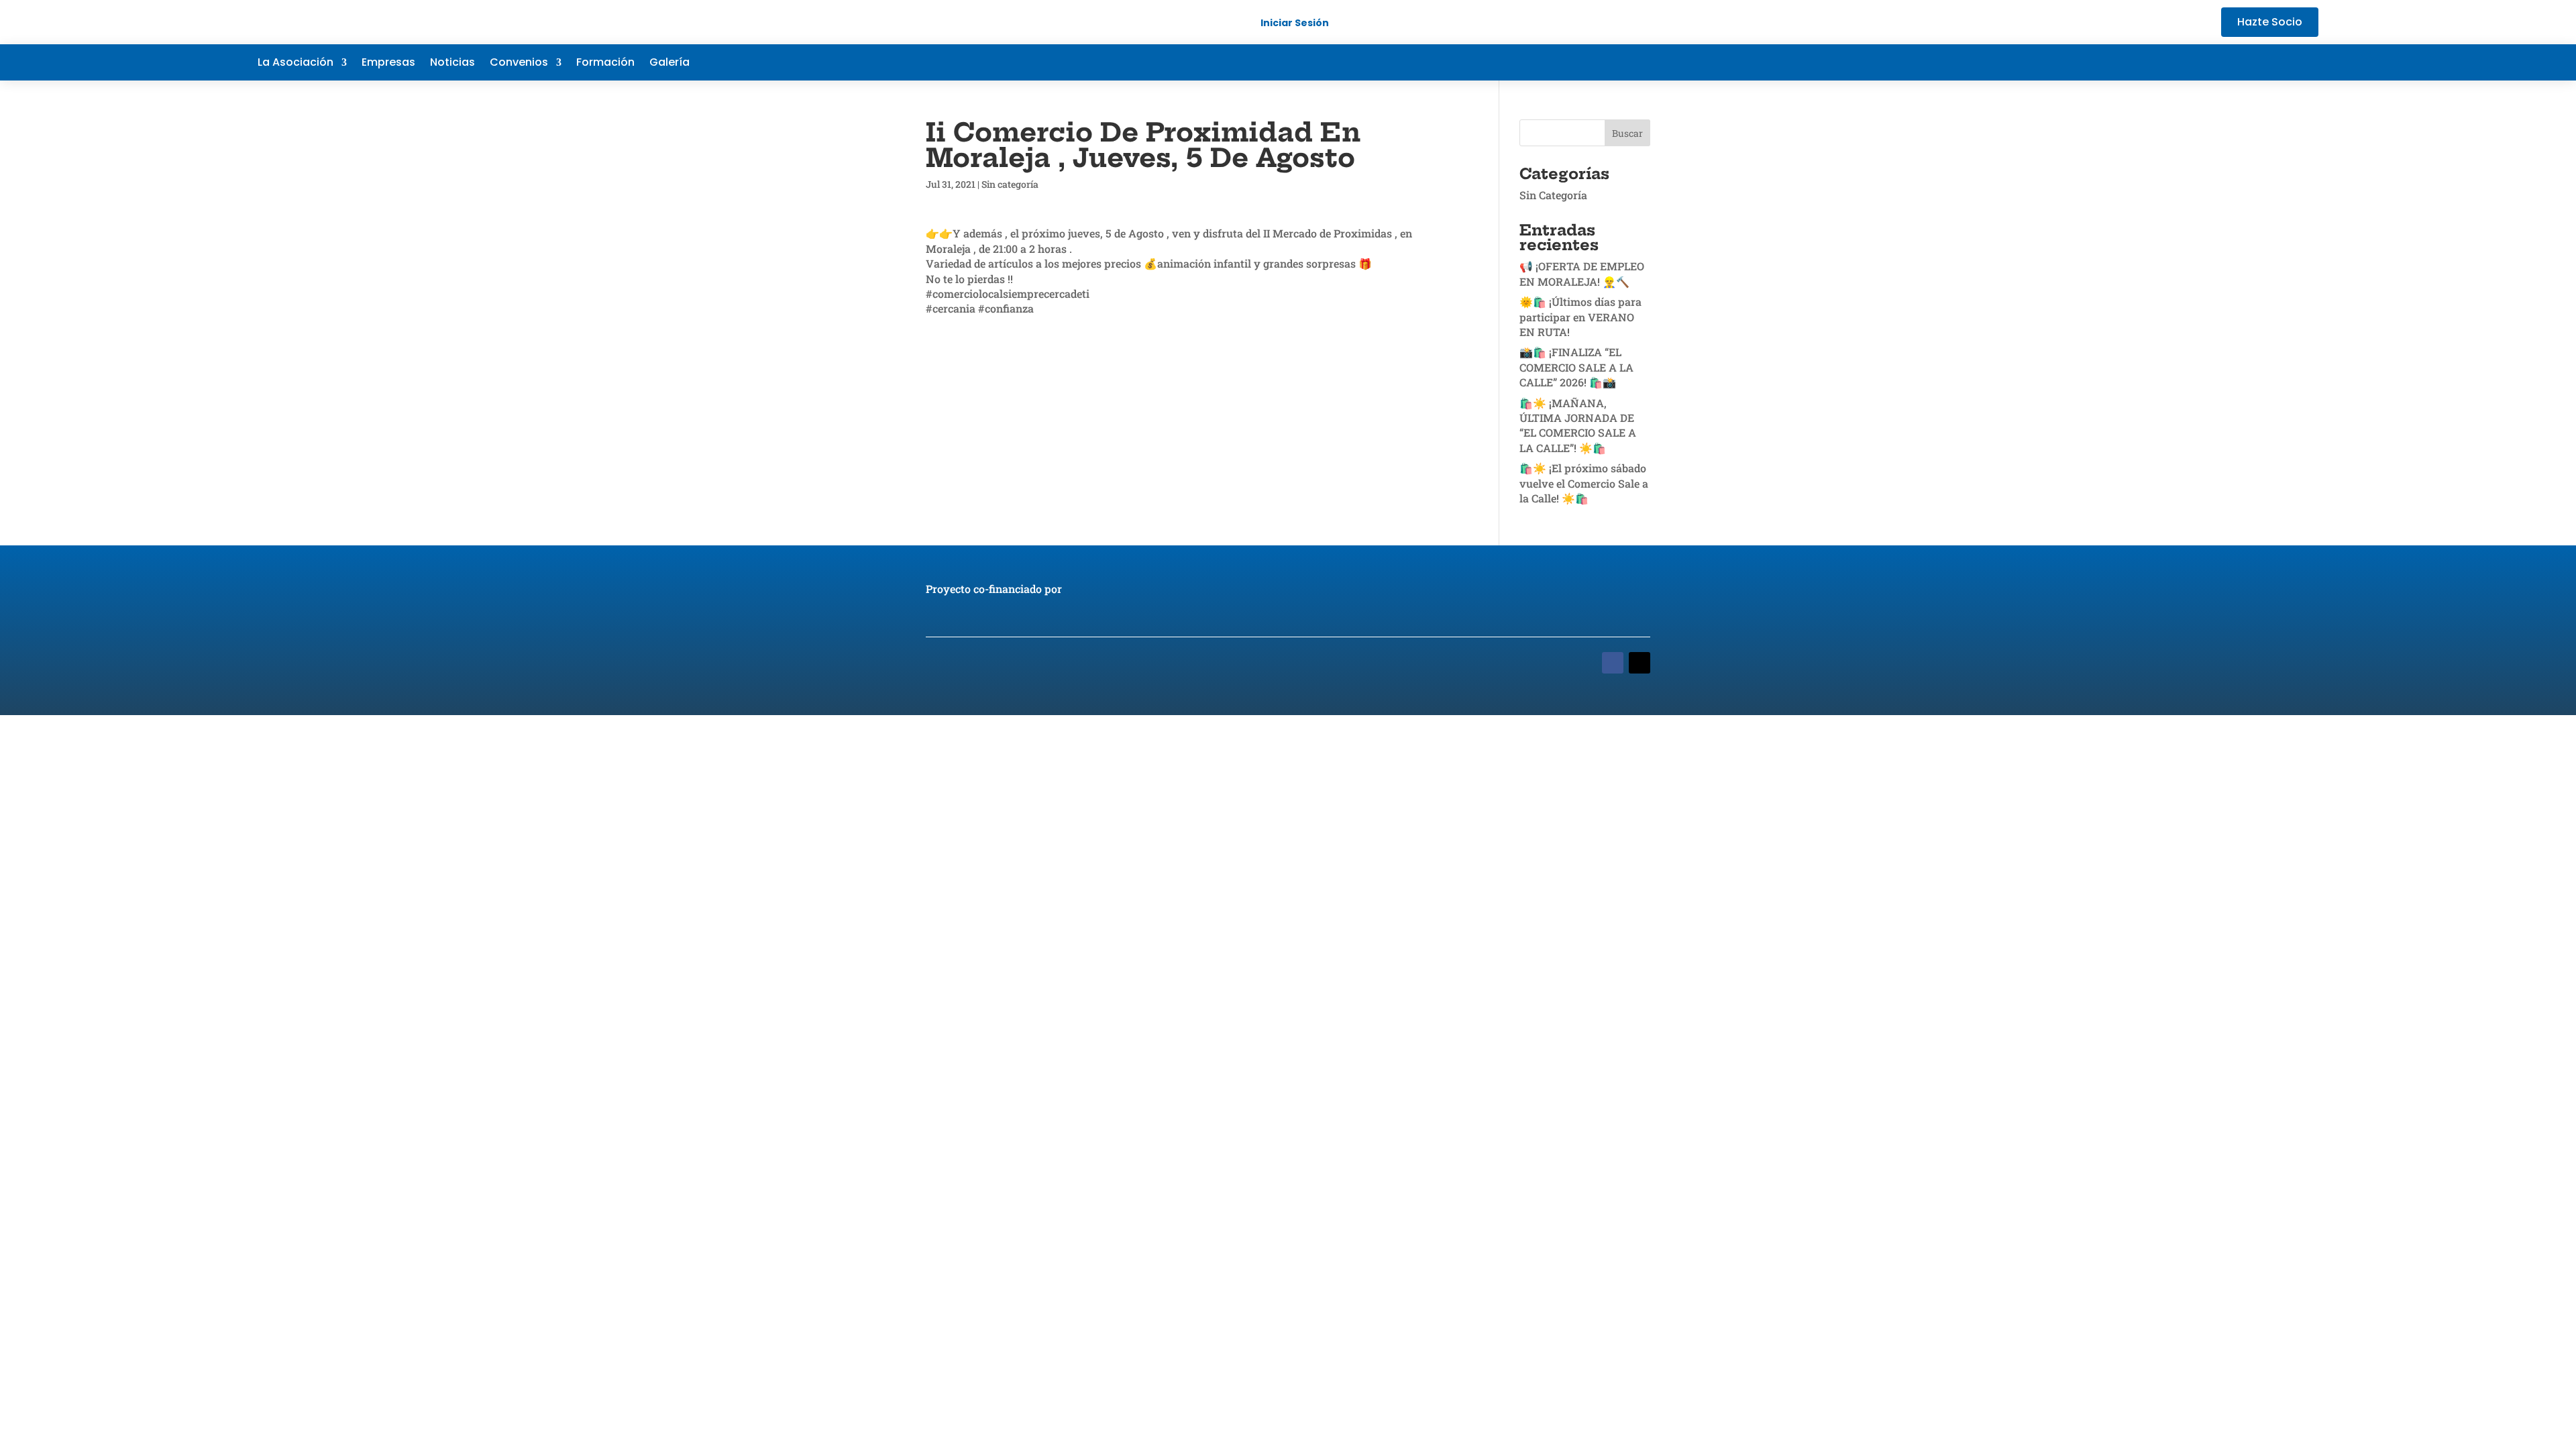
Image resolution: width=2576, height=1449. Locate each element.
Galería (669, 64)
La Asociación (296, 64)
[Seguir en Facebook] (2227, 62)
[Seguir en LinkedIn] (2281, 62)
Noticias (452, 64)
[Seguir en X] (2254, 62)
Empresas (388, 64)
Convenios (519, 64)
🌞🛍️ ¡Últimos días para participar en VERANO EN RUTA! (1580, 317)
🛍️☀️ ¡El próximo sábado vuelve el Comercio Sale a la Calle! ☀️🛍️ (1584, 483)
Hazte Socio (2270, 22)
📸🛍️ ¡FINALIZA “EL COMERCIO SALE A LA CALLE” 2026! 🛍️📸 (1576, 367)
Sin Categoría (1553, 195)
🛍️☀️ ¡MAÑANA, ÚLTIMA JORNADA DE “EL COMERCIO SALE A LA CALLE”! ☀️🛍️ (1578, 425)
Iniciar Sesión (1295, 23)
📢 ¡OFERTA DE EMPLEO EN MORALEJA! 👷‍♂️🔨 (1582, 273)
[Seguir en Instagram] (2308, 62)
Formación (605, 64)
